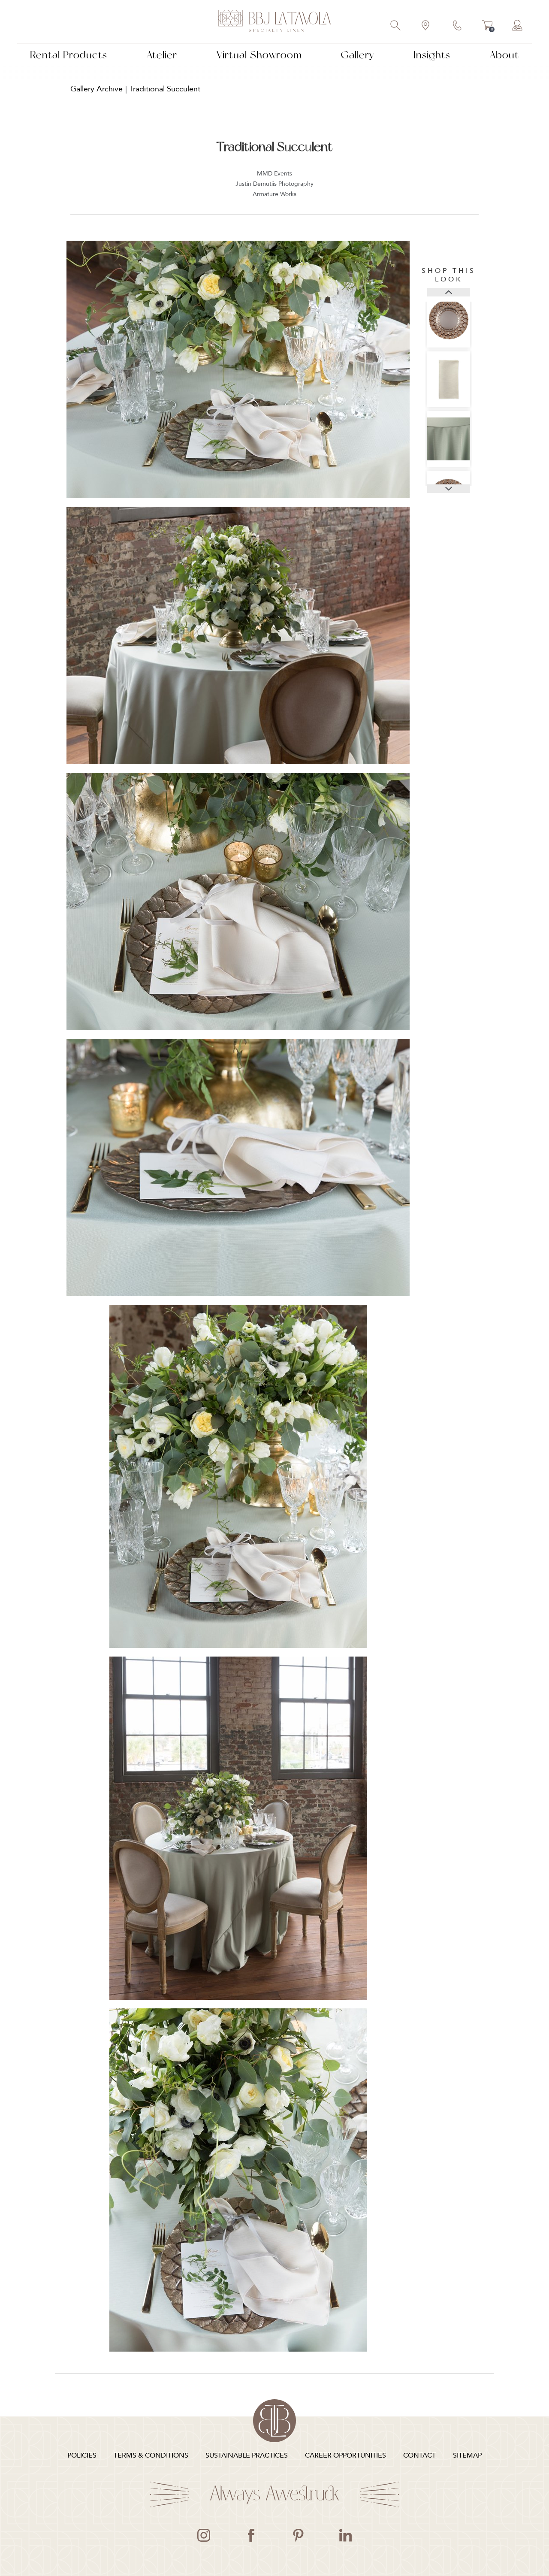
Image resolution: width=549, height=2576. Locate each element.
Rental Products (69, 55)
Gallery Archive (97, 89)
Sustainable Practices (247, 2455)
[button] (449, 292)
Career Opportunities (345, 2455)
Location (426, 26)
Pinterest (298, 2535)
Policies (82, 2455)
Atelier (162, 55)
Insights (432, 55)
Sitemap (467, 2455)
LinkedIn (345, 2535)
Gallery (357, 55)
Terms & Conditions (151, 2455)
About (504, 55)
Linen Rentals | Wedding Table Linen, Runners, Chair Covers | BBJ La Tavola (274, 21)
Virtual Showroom (259, 55)
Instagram (204, 2535)
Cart (487, 27)
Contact (458, 26)
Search (396, 26)
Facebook (251, 2535)
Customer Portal (518, 26)
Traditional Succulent (165, 89)
